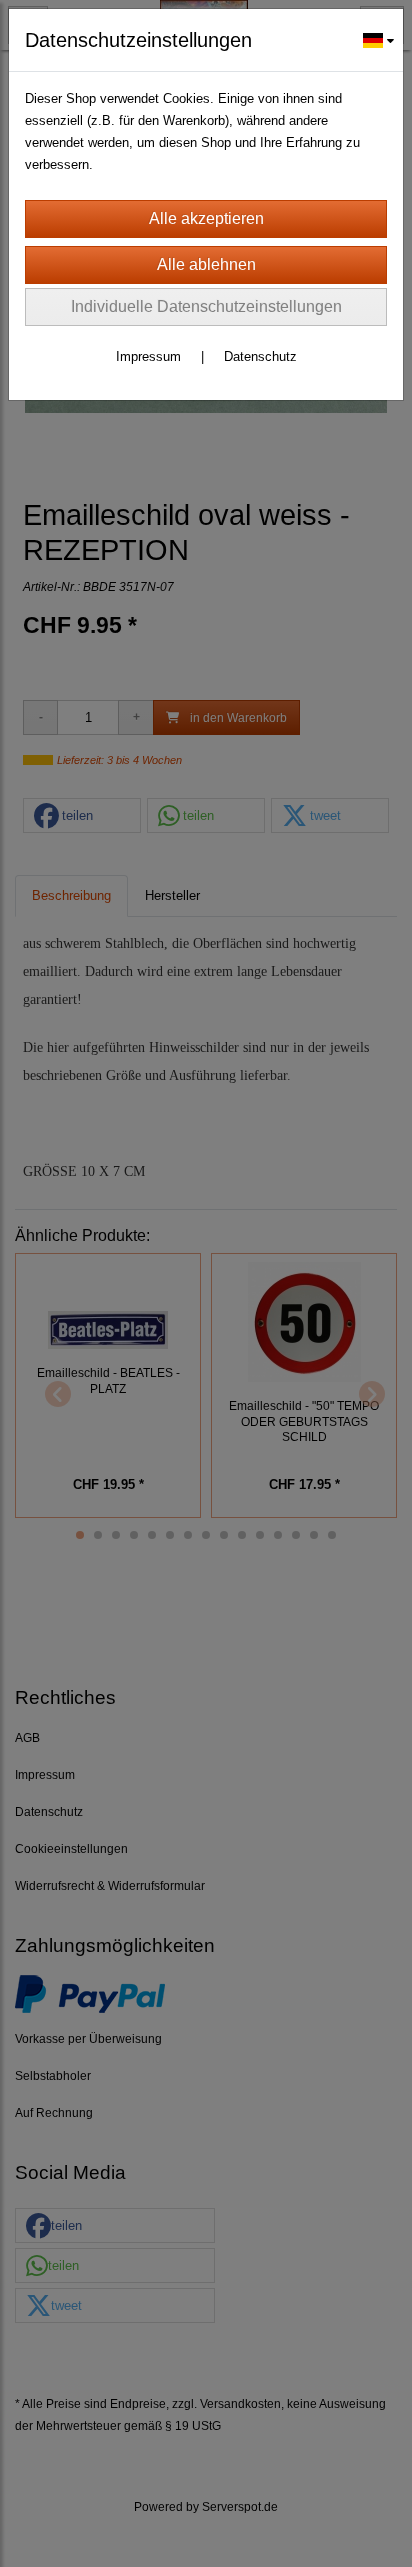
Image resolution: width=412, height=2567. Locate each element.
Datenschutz (260, 356)
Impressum (148, 356)
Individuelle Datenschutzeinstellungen (206, 306)
